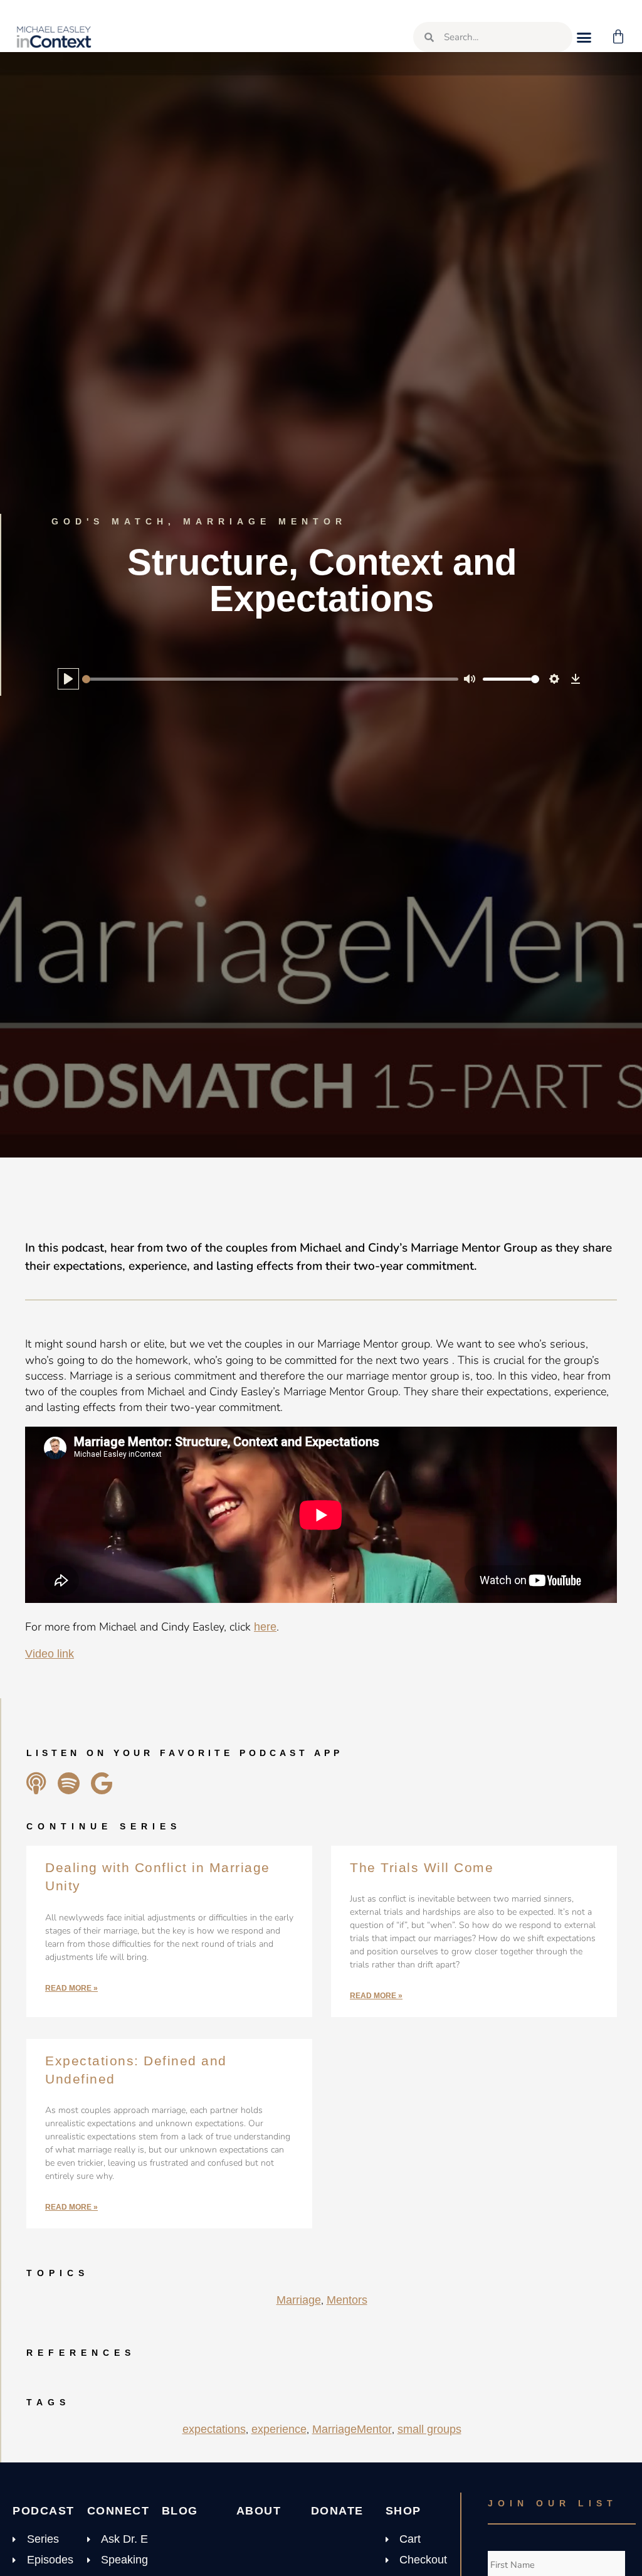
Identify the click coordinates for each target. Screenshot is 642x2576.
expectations (214, 2429)
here (265, 1627)
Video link (50, 1654)
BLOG (180, 2511)
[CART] (619, 37)
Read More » (71, 1988)
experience (279, 2429)
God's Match (110, 521)
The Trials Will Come (422, 1867)
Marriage (299, 2300)
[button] (584, 37)
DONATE (337, 2511)
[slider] (270, 679)
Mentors (347, 2300)
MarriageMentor (352, 2429)
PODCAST (44, 2511)
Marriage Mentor (265, 521)
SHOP (403, 2511)
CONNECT (118, 2511)
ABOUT (259, 2511)
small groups (429, 2429)
